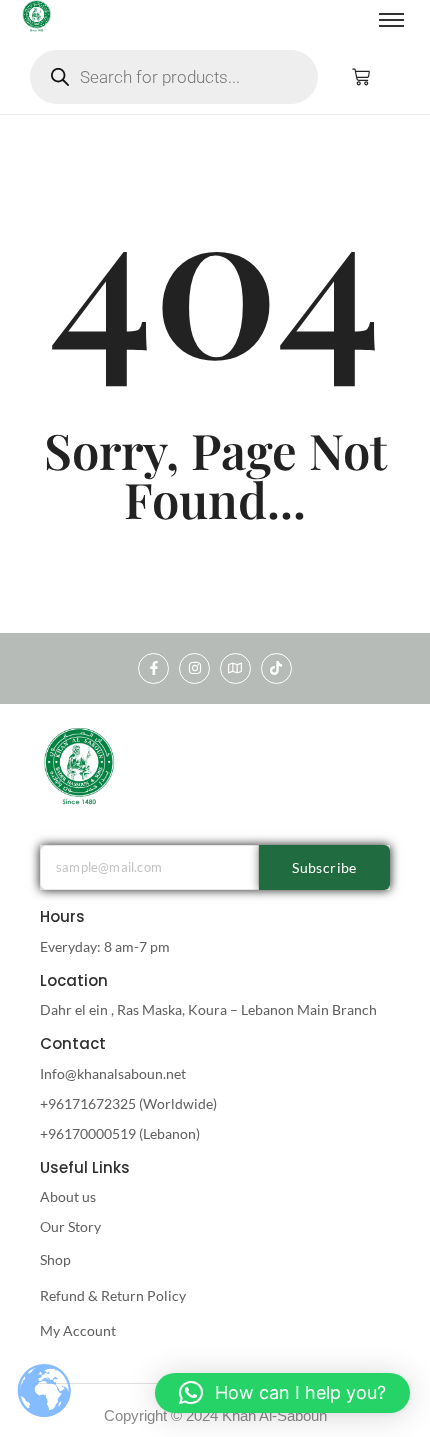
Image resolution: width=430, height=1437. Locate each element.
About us (68, 1196)
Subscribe (324, 867)
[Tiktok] (276, 668)
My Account (78, 1330)
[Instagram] (194, 668)
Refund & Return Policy (113, 1295)
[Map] (235, 668)
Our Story (70, 1226)
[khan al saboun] (80, 765)
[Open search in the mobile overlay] (174, 77)
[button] (282, 1393)
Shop (55, 1259)
